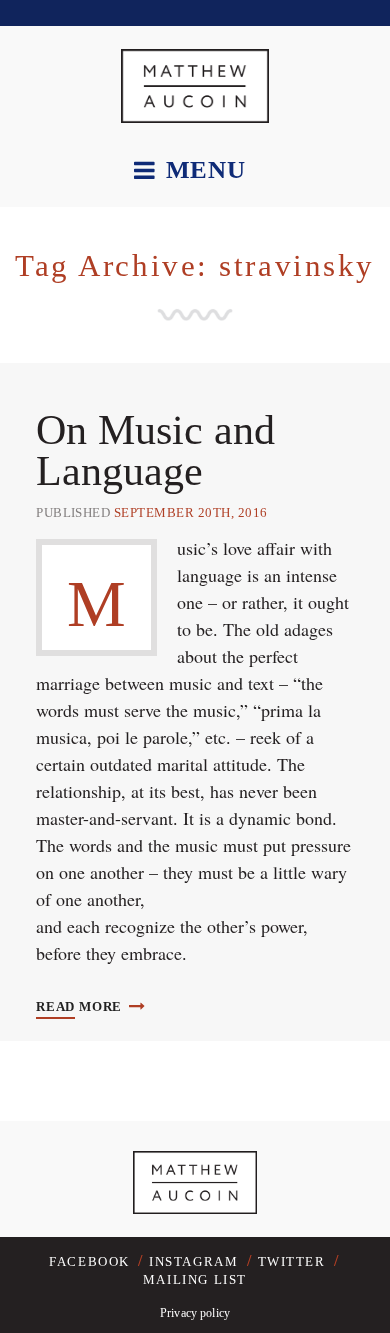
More (81, 1006)
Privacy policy (195, 1313)
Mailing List (195, 1279)
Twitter (292, 1261)
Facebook (89, 1261)
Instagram (193, 1261)
